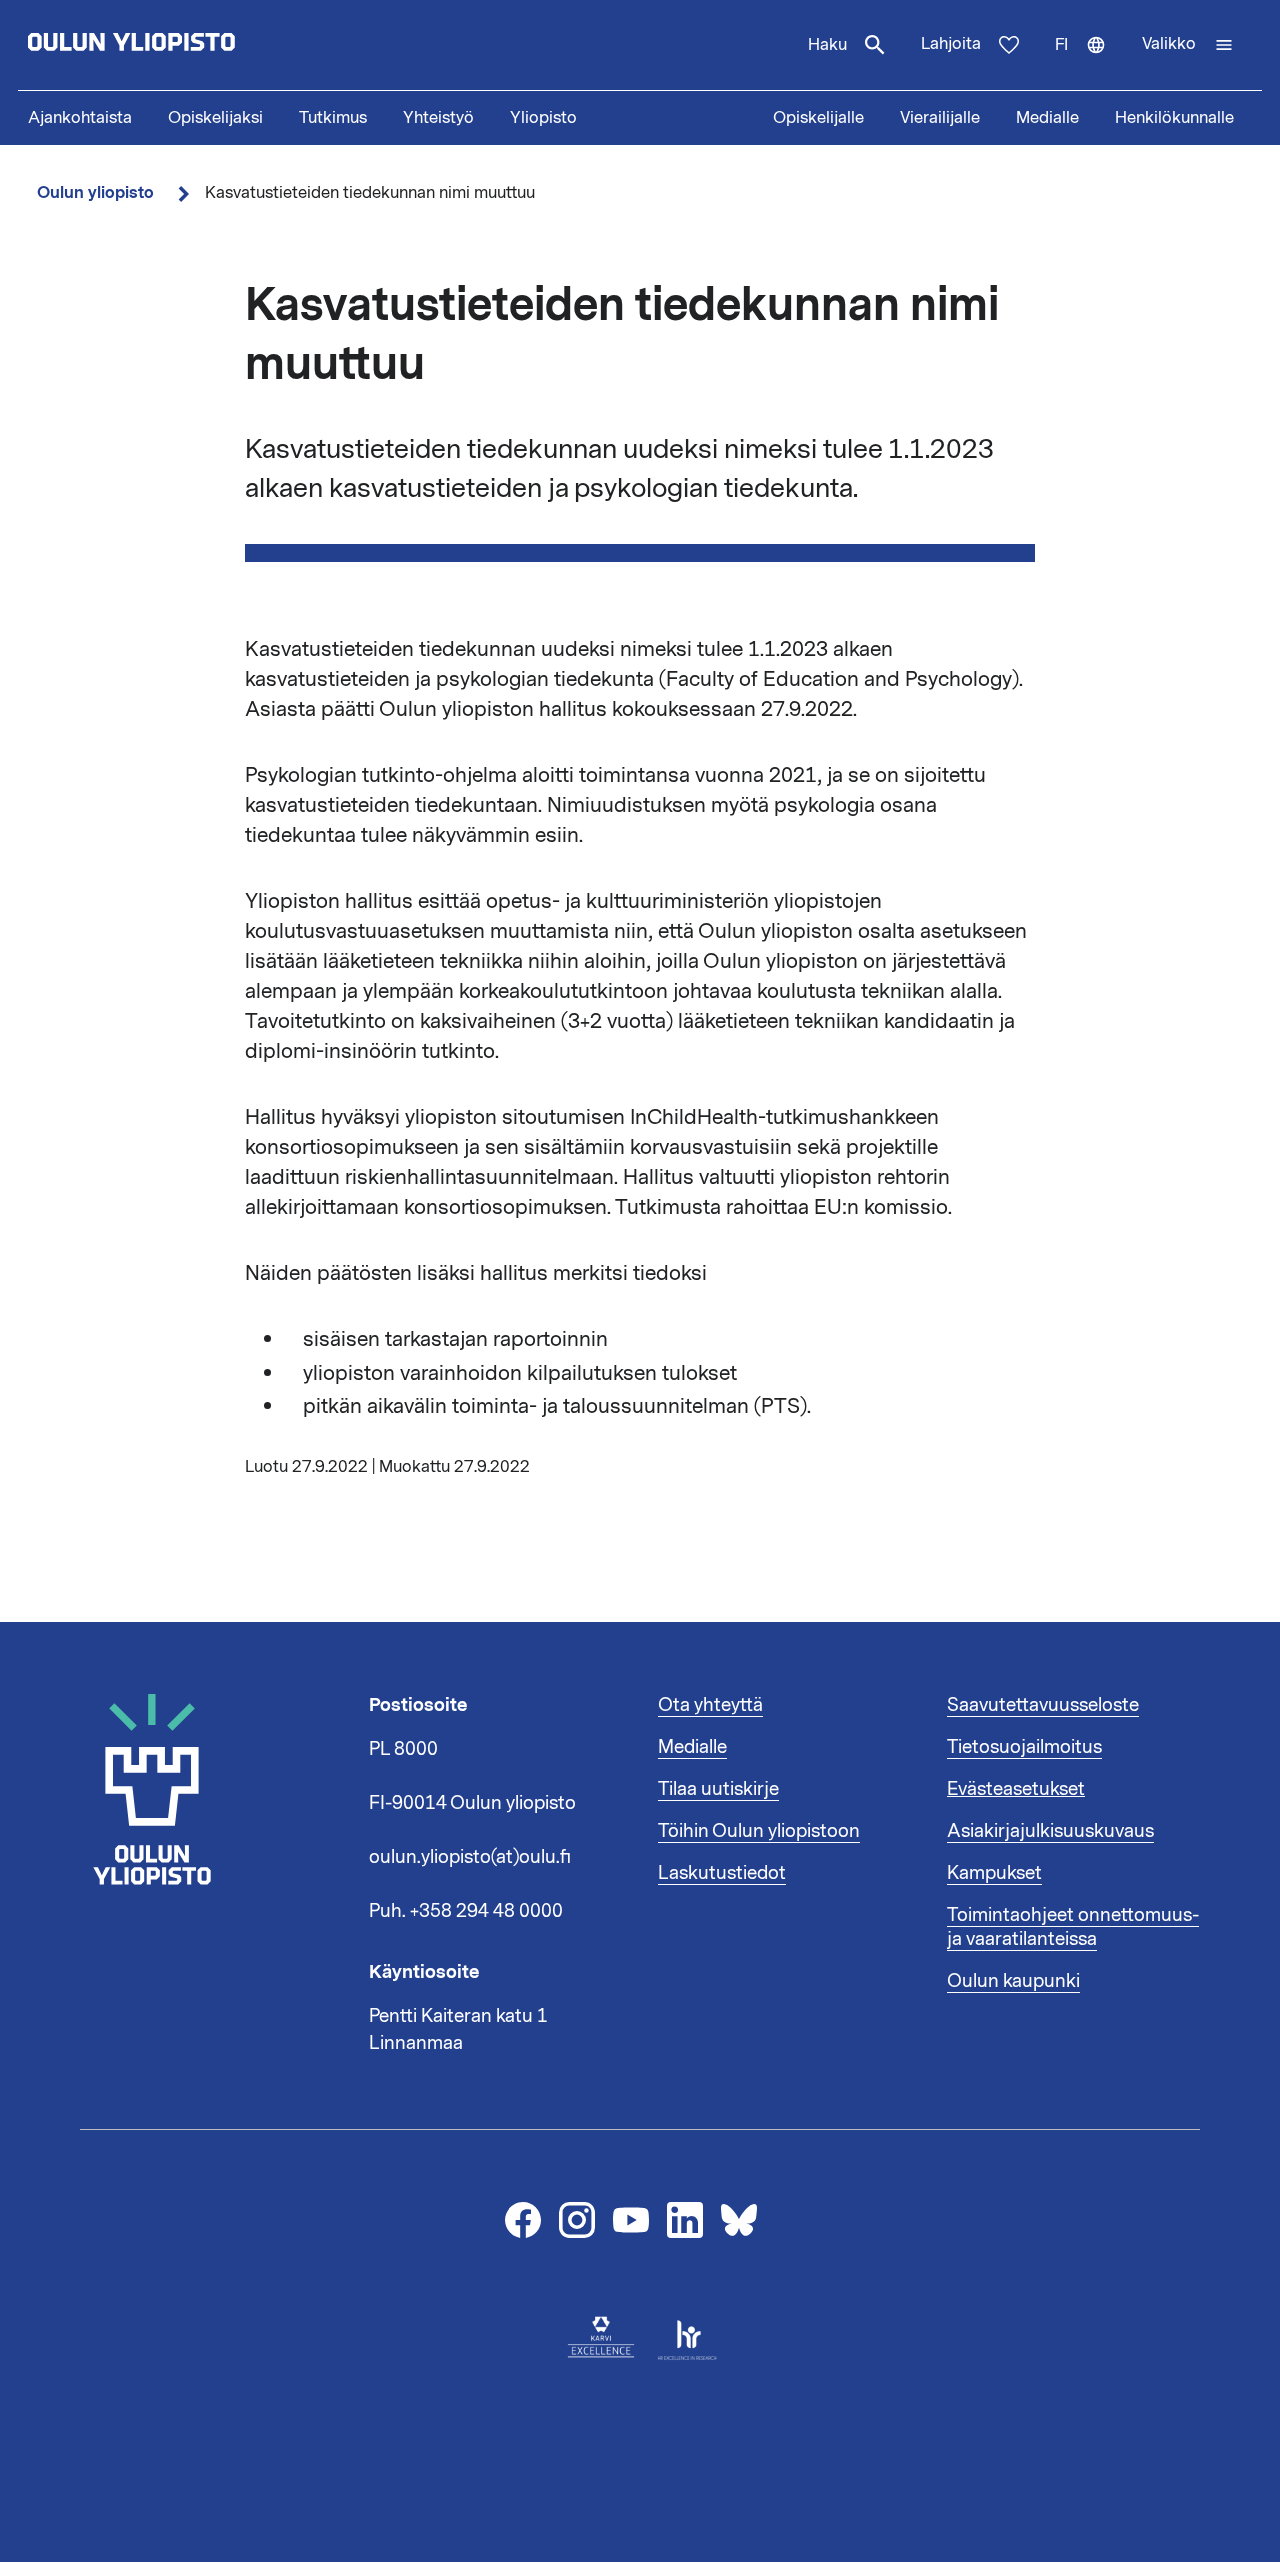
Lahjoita (951, 44)
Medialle (1047, 118)
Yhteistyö (438, 118)
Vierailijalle (940, 118)
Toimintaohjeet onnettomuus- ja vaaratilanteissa (1073, 1927)
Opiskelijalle (818, 118)
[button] (1188, 45)
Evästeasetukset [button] (1016, 1789)
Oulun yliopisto (95, 192)
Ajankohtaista (80, 118)
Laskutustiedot (722, 1873)
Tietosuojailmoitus (1024, 1747)
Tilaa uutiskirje (718, 1789)
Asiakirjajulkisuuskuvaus (1050, 1831)
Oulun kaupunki (1013, 1981)
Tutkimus (333, 118)
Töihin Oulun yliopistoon (759, 1831)
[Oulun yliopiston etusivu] (196, 45)
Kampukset (994, 1873)
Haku (827, 45)
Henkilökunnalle (1174, 118)
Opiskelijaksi (215, 118)
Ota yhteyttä (710, 1705)
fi (1089, 62)
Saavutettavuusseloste (1043, 1705)
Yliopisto (543, 118)
